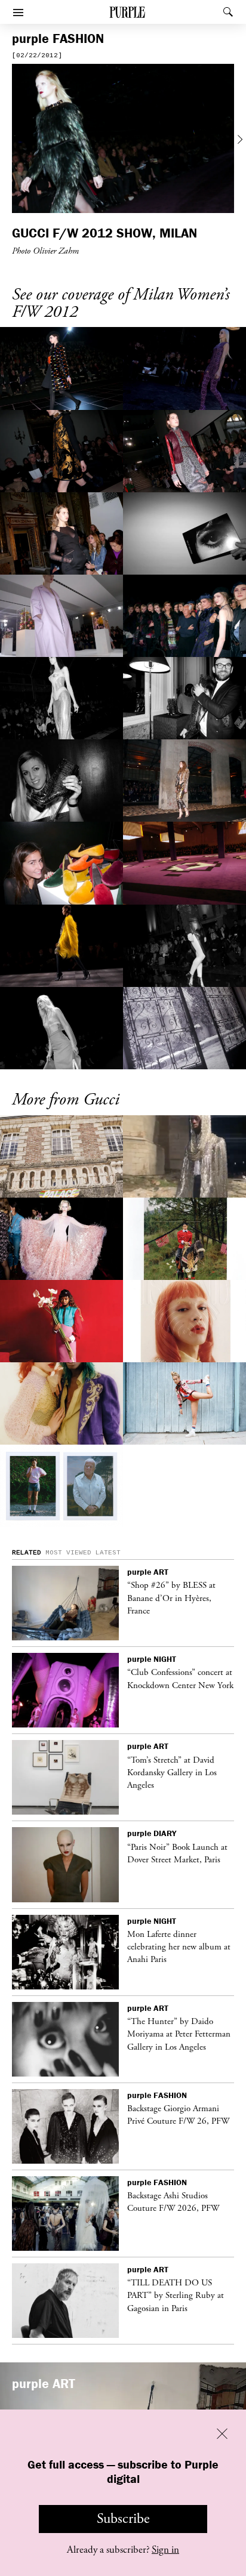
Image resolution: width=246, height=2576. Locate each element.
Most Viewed (68, 1553)
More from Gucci (66, 1100)
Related (27, 1553)
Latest (108, 1553)
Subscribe (123, 2519)
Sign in (165, 2550)
